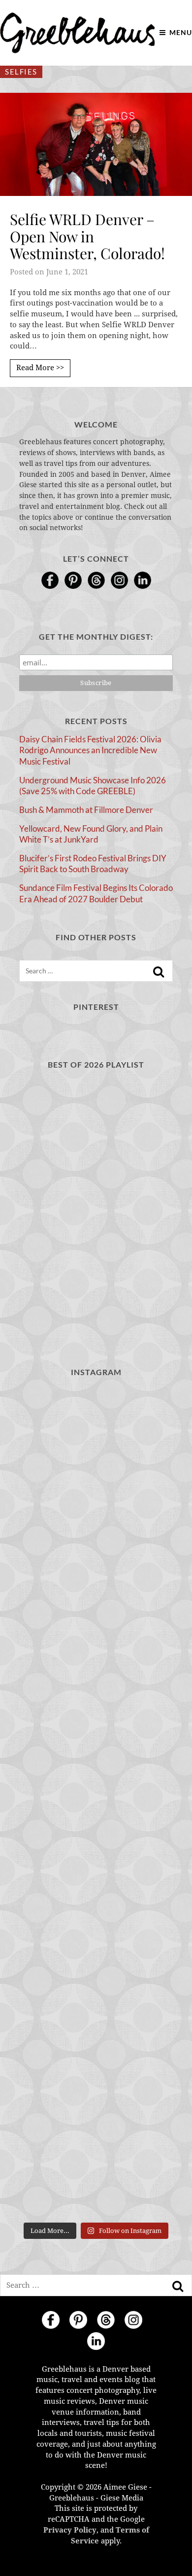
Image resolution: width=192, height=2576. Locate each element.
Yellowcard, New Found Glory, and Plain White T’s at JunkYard (91, 834)
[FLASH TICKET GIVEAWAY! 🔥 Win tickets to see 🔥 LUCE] (96, 1802)
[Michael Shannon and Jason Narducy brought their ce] (96, 1711)
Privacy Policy (70, 2530)
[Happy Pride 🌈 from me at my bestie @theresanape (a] (96, 2171)
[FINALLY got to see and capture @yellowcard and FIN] (96, 1987)
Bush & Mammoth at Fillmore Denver (86, 810)
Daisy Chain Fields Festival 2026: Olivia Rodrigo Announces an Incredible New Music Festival (90, 750)
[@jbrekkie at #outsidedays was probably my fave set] (96, 1618)
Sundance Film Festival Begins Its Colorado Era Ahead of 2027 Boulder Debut (96, 893)
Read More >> (40, 368)
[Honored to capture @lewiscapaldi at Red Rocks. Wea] (96, 2079)
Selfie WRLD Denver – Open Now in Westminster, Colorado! (87, 236)
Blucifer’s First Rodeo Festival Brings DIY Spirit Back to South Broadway (93, 864)
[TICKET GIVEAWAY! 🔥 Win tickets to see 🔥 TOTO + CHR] (96, 1526)
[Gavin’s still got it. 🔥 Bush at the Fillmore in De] (96, 1895)
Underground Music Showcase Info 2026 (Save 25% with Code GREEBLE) (93, 786)
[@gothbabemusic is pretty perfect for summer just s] (96, 1434)
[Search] (159, 972)
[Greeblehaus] (78, 33)
